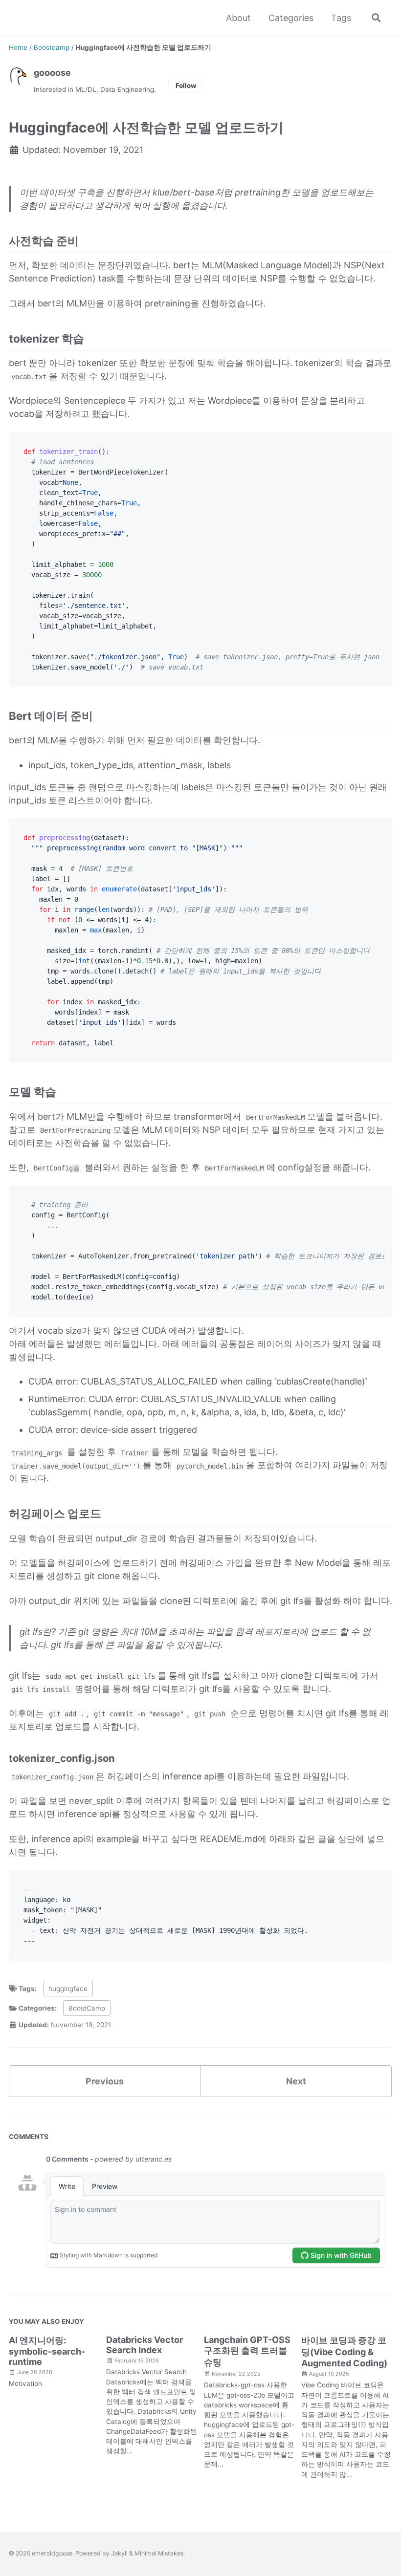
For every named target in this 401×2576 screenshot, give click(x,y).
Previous (105, 2081)
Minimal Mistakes (159, 2553)
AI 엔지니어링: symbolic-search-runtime (47, 2351)
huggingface (68, 1989)
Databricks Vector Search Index (145, 2345)
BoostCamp (87, 2008)
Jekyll (119, 2553)
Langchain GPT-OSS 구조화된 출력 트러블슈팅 (247, 2351)
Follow (186, 86)
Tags (341, 18)
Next (296, 2081)
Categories (291, 18)
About (238, 18)
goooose (52, 73)
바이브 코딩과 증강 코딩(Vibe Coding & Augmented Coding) (344, 2352)
